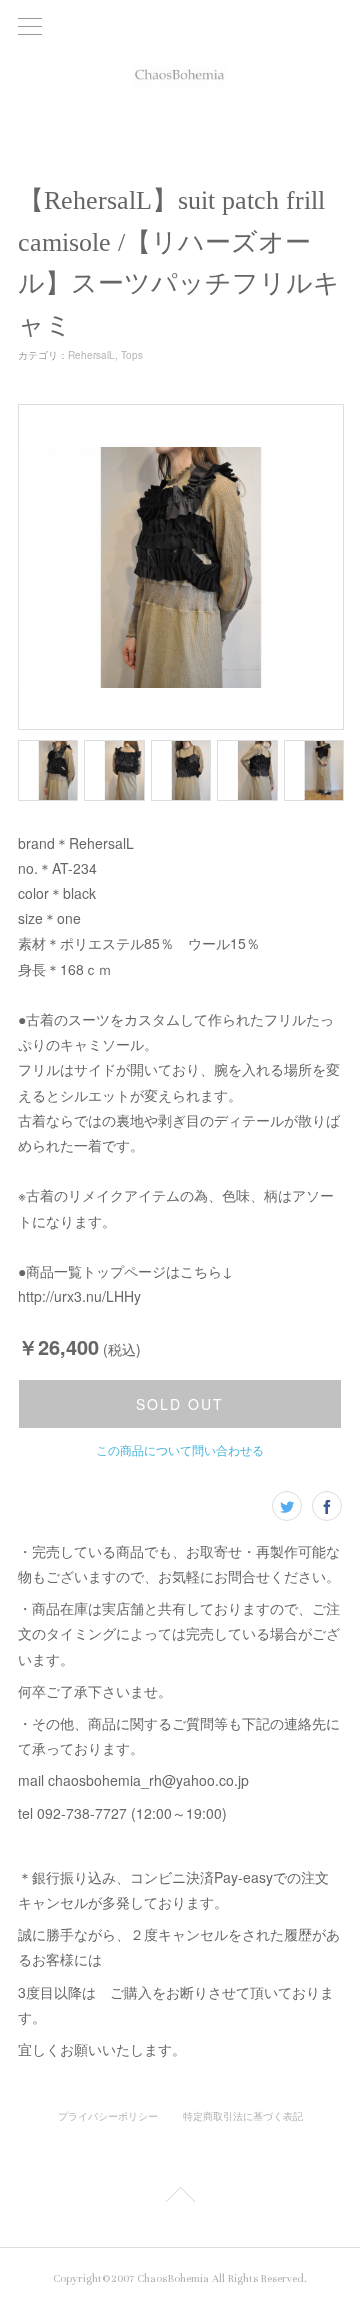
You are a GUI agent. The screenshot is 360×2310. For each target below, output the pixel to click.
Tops (132, 355)
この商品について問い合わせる (180, 1449)
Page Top (180, 2198)
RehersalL (91, 355)
